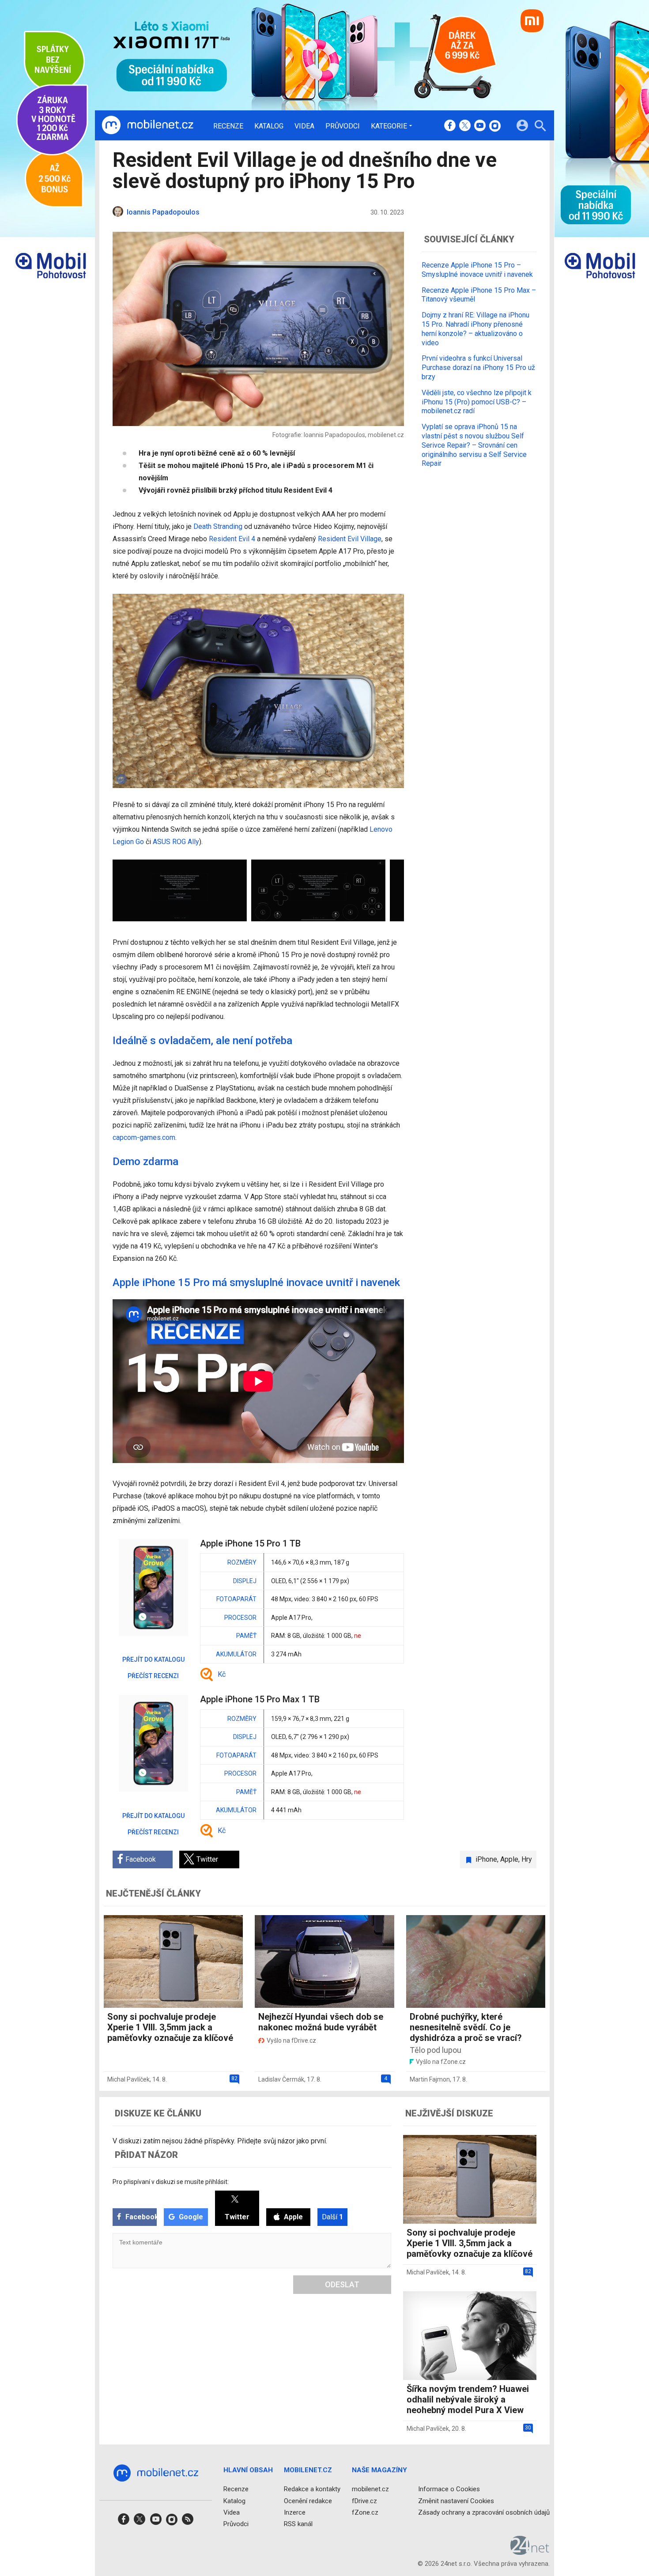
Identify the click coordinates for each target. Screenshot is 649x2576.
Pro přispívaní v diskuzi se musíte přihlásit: (171, 2182)
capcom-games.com (144, 1137)
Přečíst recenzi (153, 1676)
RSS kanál (298, 2524)
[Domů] (147, 125)
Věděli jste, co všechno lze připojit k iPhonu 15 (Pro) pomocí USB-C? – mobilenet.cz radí (477, 402)
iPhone (486, 1859)
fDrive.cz (364, 2501)
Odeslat (342, 2284)
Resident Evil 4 (232, 539)
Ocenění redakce (308, 2501)
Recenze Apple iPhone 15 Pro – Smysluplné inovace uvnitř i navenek (477, 270)
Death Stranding (218, 526)
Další (332, 2217)
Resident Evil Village (350, 539)
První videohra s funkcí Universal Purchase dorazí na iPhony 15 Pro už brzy (478, 368)
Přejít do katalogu (153, 1660)
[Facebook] (450, 126)
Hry (527, 1859)
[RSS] (188, 2522)
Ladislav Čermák (281, 2079)
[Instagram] (495, 126)
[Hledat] (540, 127)
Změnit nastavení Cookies (456, 2501)
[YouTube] (480, 126)
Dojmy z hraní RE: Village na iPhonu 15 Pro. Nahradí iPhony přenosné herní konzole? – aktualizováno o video (475, 329)
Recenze (228, 126)
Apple (509, 1859)
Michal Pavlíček (128, 2079)
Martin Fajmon (430, 2079)
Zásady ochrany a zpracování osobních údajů (484, 2512)
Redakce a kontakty (312, 2489)
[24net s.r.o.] (530, 2552)
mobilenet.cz (370, 2489)
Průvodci (343, 126)
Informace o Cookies (449, 2489)
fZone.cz (365, 2512)
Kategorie (389, 126)
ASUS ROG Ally (176, 842)
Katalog (269, 126)
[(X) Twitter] (465, 126)
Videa (304, 126)
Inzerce (295, 2512)
